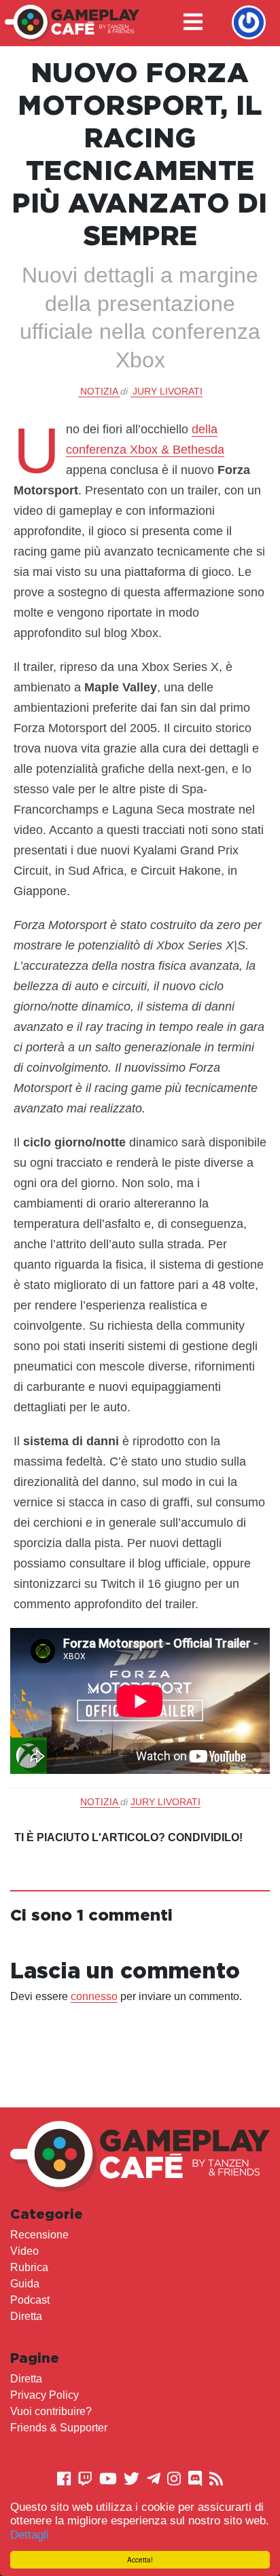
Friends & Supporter (59, 2428)
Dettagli (30, 2535)
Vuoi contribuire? (51, 2411)
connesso (94, 1996)
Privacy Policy (45, 2395)
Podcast (30, 2300)
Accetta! (140, 2559)
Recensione (39, 2235)
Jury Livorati (168, 391)
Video (24, 2251)
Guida (25, 2284)
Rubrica (29, 2267)
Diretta (26, 2316)
